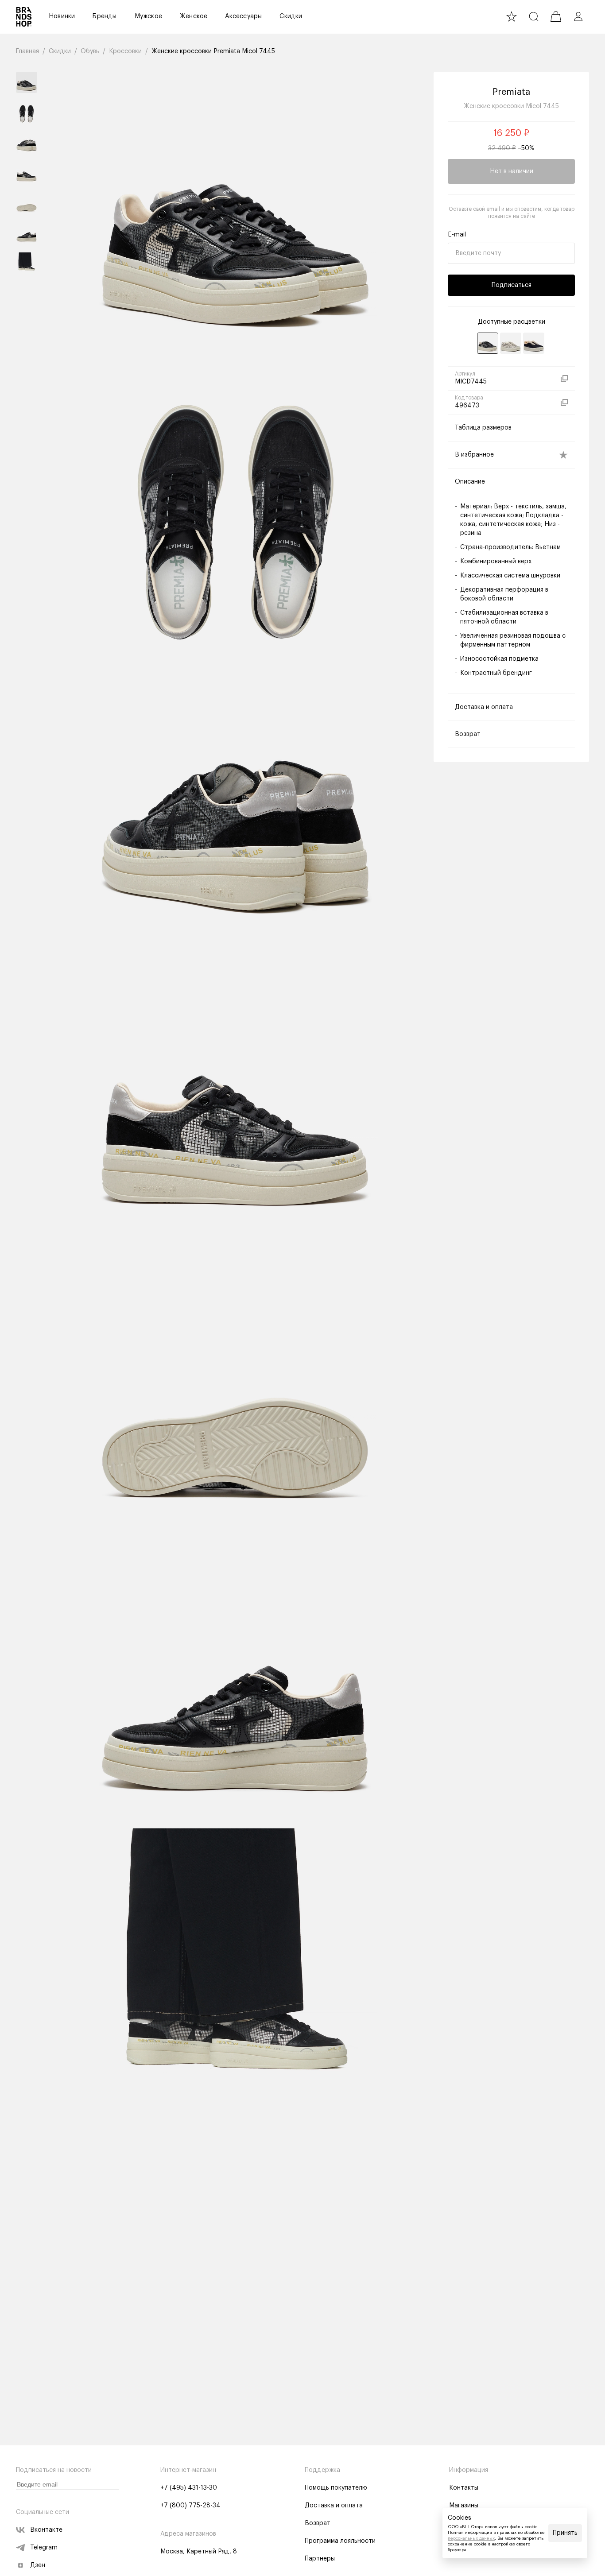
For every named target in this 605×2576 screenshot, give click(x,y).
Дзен (38, 2565)
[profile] (578, 16)
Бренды (105, 16)
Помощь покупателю (336, 2488)
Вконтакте (46, 2530)
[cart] (556, 16)
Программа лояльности (340, 2541)
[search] (534, 16)
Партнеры (320, 2559)
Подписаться (512, 285)
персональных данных (471, 2538)
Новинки (62, 16)
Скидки (291, 16)
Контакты (464, 2488)
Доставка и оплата (334, 2506)
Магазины (464, 2506)
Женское (194, 16)
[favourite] (512, 16)
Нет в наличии (512, 171)
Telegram (44, 2548)
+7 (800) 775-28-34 (190, 2506)
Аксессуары (243, 16)
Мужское (148, 16)
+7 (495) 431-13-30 (189, 2488)
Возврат (318, 2523)
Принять (565, 2533)
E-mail (457, 235)
